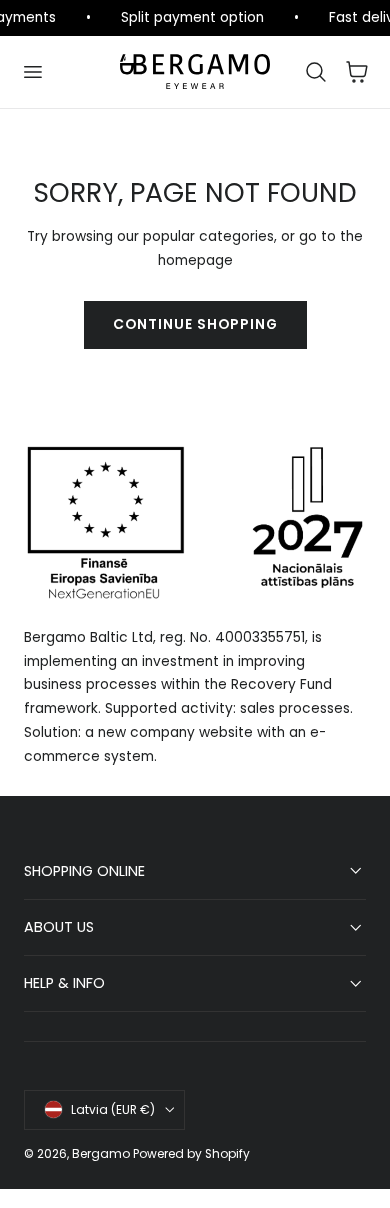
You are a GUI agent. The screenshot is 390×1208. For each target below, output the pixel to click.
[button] (32, 72)
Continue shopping (195, 324)
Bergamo (101, 1153)
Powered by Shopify (191, 1153)
